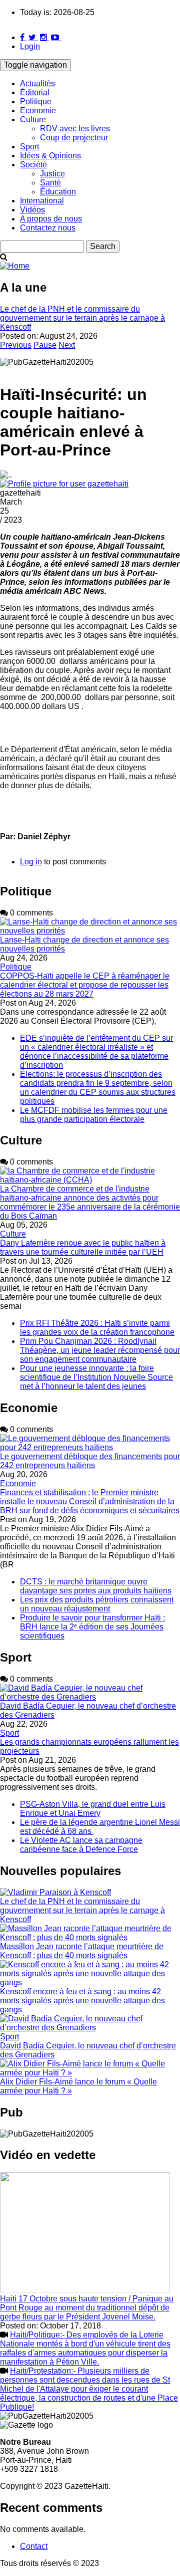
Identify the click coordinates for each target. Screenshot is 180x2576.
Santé (50, 183)
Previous (16, 345)
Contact (34, 2546)
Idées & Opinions (50, 156)
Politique (36, 101)
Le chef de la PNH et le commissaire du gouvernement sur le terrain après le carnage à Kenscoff (82, 318)
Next (67, 345)
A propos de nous (51, 219)
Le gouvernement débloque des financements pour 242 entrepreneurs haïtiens (90, 1461)
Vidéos (32, 210)
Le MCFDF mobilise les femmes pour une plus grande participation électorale (94, 1115)
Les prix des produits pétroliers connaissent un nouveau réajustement (97, 1604)
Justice (52, 174)
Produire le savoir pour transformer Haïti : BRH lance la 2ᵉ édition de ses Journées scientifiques (92, 1627)
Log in (31, 862)
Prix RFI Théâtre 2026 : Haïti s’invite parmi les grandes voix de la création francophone (97, 1328)
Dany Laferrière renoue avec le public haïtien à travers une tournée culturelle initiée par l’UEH (83, 1247)
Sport (29, 147)
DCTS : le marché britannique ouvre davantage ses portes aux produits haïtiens (96, 1586)
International (42, 201)
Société (33, 165)
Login (30, 46)
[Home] (15, 266)
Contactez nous (48, 228)
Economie (38, 110)
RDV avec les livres (75, 129)
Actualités (37, 83)
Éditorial (35, 92)
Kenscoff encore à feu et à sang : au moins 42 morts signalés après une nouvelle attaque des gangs (82, 2001)
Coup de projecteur (74, 138)
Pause (45, 345)
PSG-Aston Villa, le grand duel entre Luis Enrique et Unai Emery (93, 1809)
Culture (33, 120)
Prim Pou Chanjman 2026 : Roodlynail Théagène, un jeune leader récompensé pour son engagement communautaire (100, 1350)
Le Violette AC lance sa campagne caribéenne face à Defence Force (81, 1845)
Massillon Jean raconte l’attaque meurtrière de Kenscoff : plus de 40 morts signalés (82, 1951)
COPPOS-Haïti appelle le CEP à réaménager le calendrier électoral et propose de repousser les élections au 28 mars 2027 (85, 985)
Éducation (58, 192)
